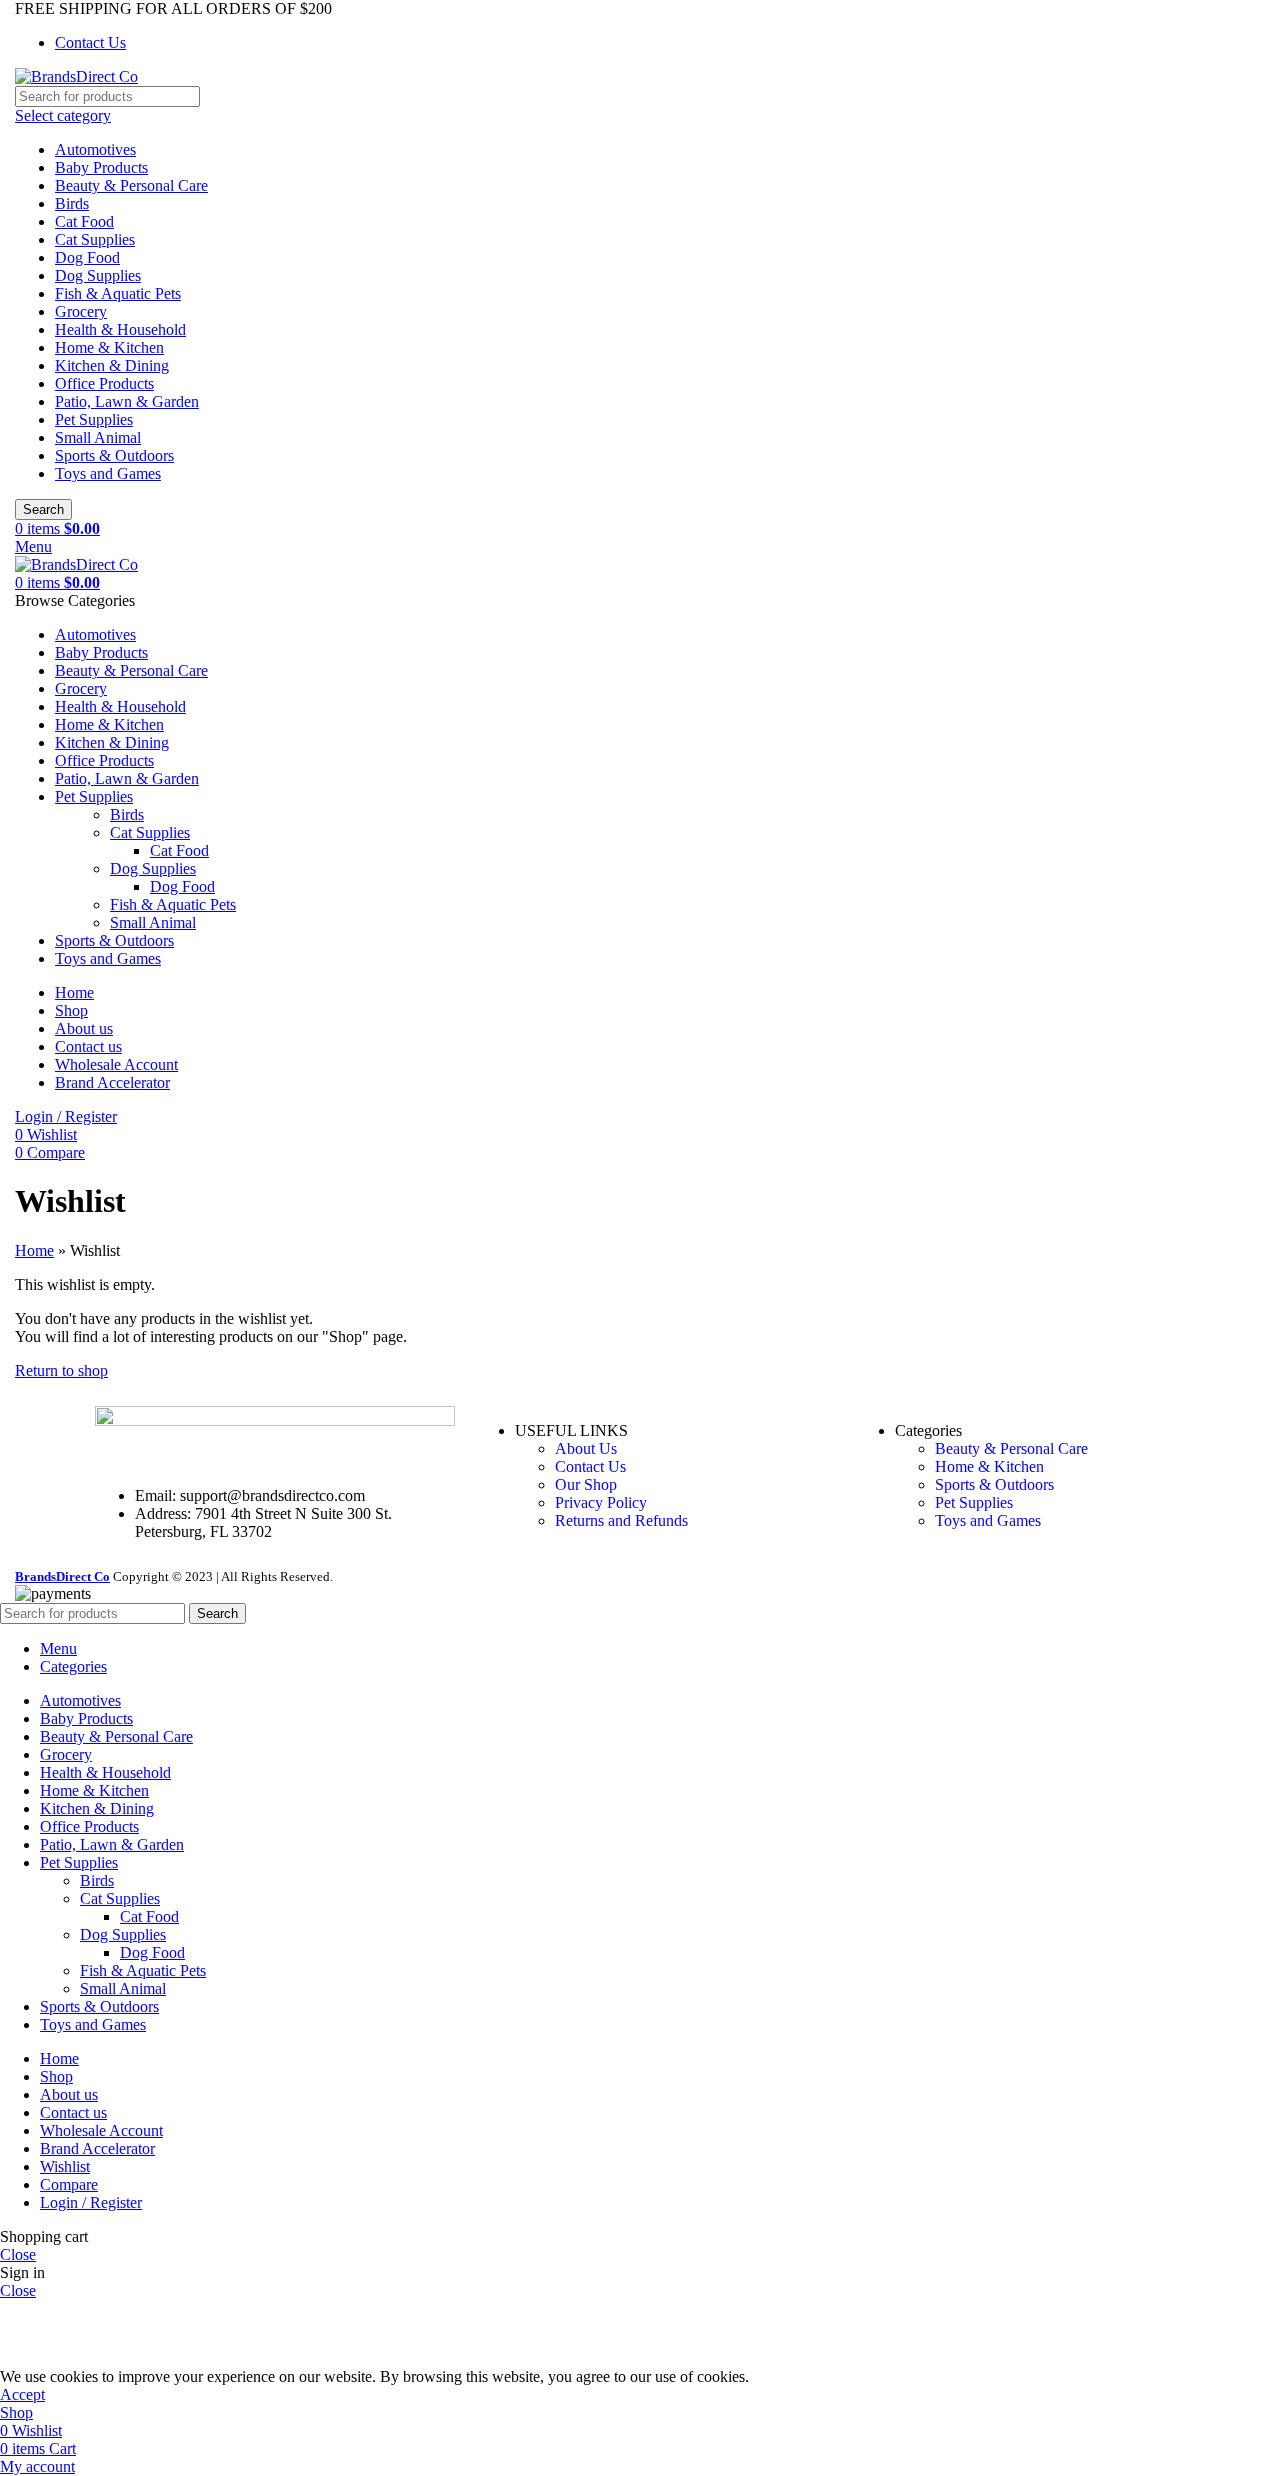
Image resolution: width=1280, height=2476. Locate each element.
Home (34, 1250)
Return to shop (61, 1370)
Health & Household (120, 329)
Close (18, 2254)
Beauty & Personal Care (131, 185)
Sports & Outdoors (114, 455)
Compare (69, 2184)
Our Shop (586, 1484)
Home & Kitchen (109, 347)
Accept (22, 2394)
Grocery (81, 311)
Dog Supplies (98, 275)
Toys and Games (108, 473)
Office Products (104, 383)
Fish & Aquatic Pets (118, 293)
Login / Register (91, 2202)
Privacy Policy (601, 1502)
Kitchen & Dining (112, 365)
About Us (586, 1448)
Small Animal (98, 437)
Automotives (95, 149)
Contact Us (590, 1466)
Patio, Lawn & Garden (127, 401)
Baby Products (101, 167)
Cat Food (84, 221)
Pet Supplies (94, 419)
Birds (72, 203)
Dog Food (87, 257)
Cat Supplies (95, 239)
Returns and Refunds (621, 1520)
